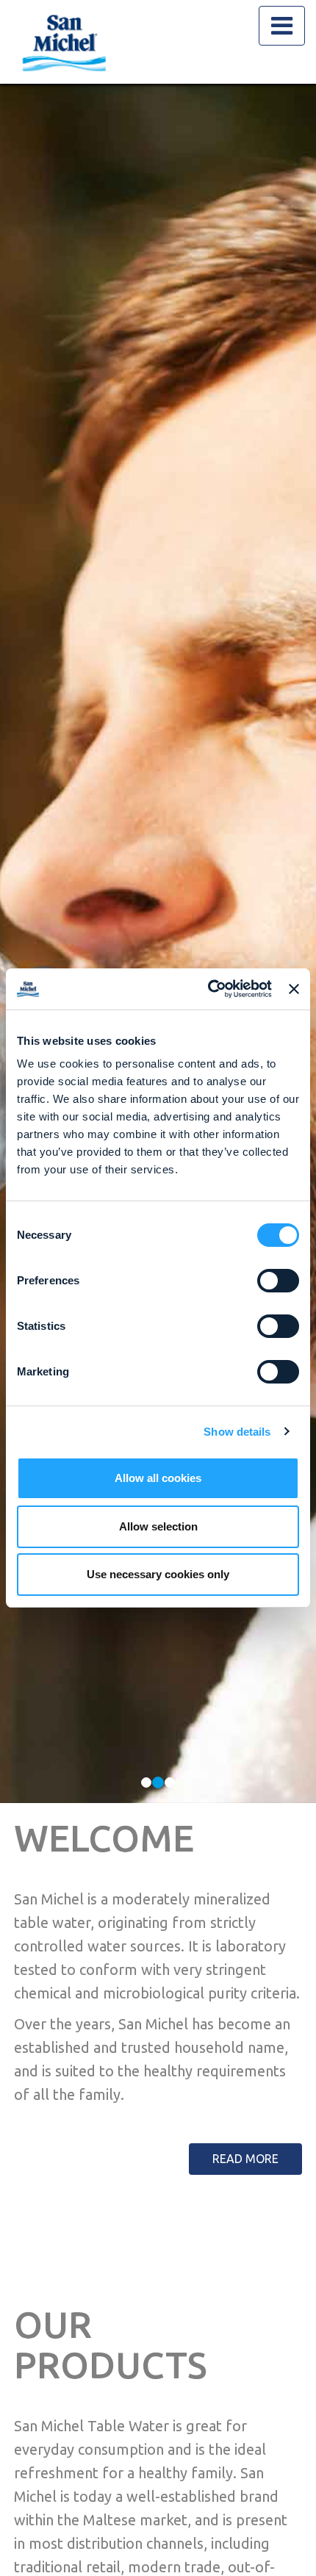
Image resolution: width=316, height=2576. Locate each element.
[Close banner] (294, 989)
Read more (245, 2159)
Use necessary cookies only (158, 1574)
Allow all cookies (158, 1478)
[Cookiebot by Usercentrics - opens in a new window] (208, 989)
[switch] (278, 1281)
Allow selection (158, 1526)
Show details (237, 1432)
